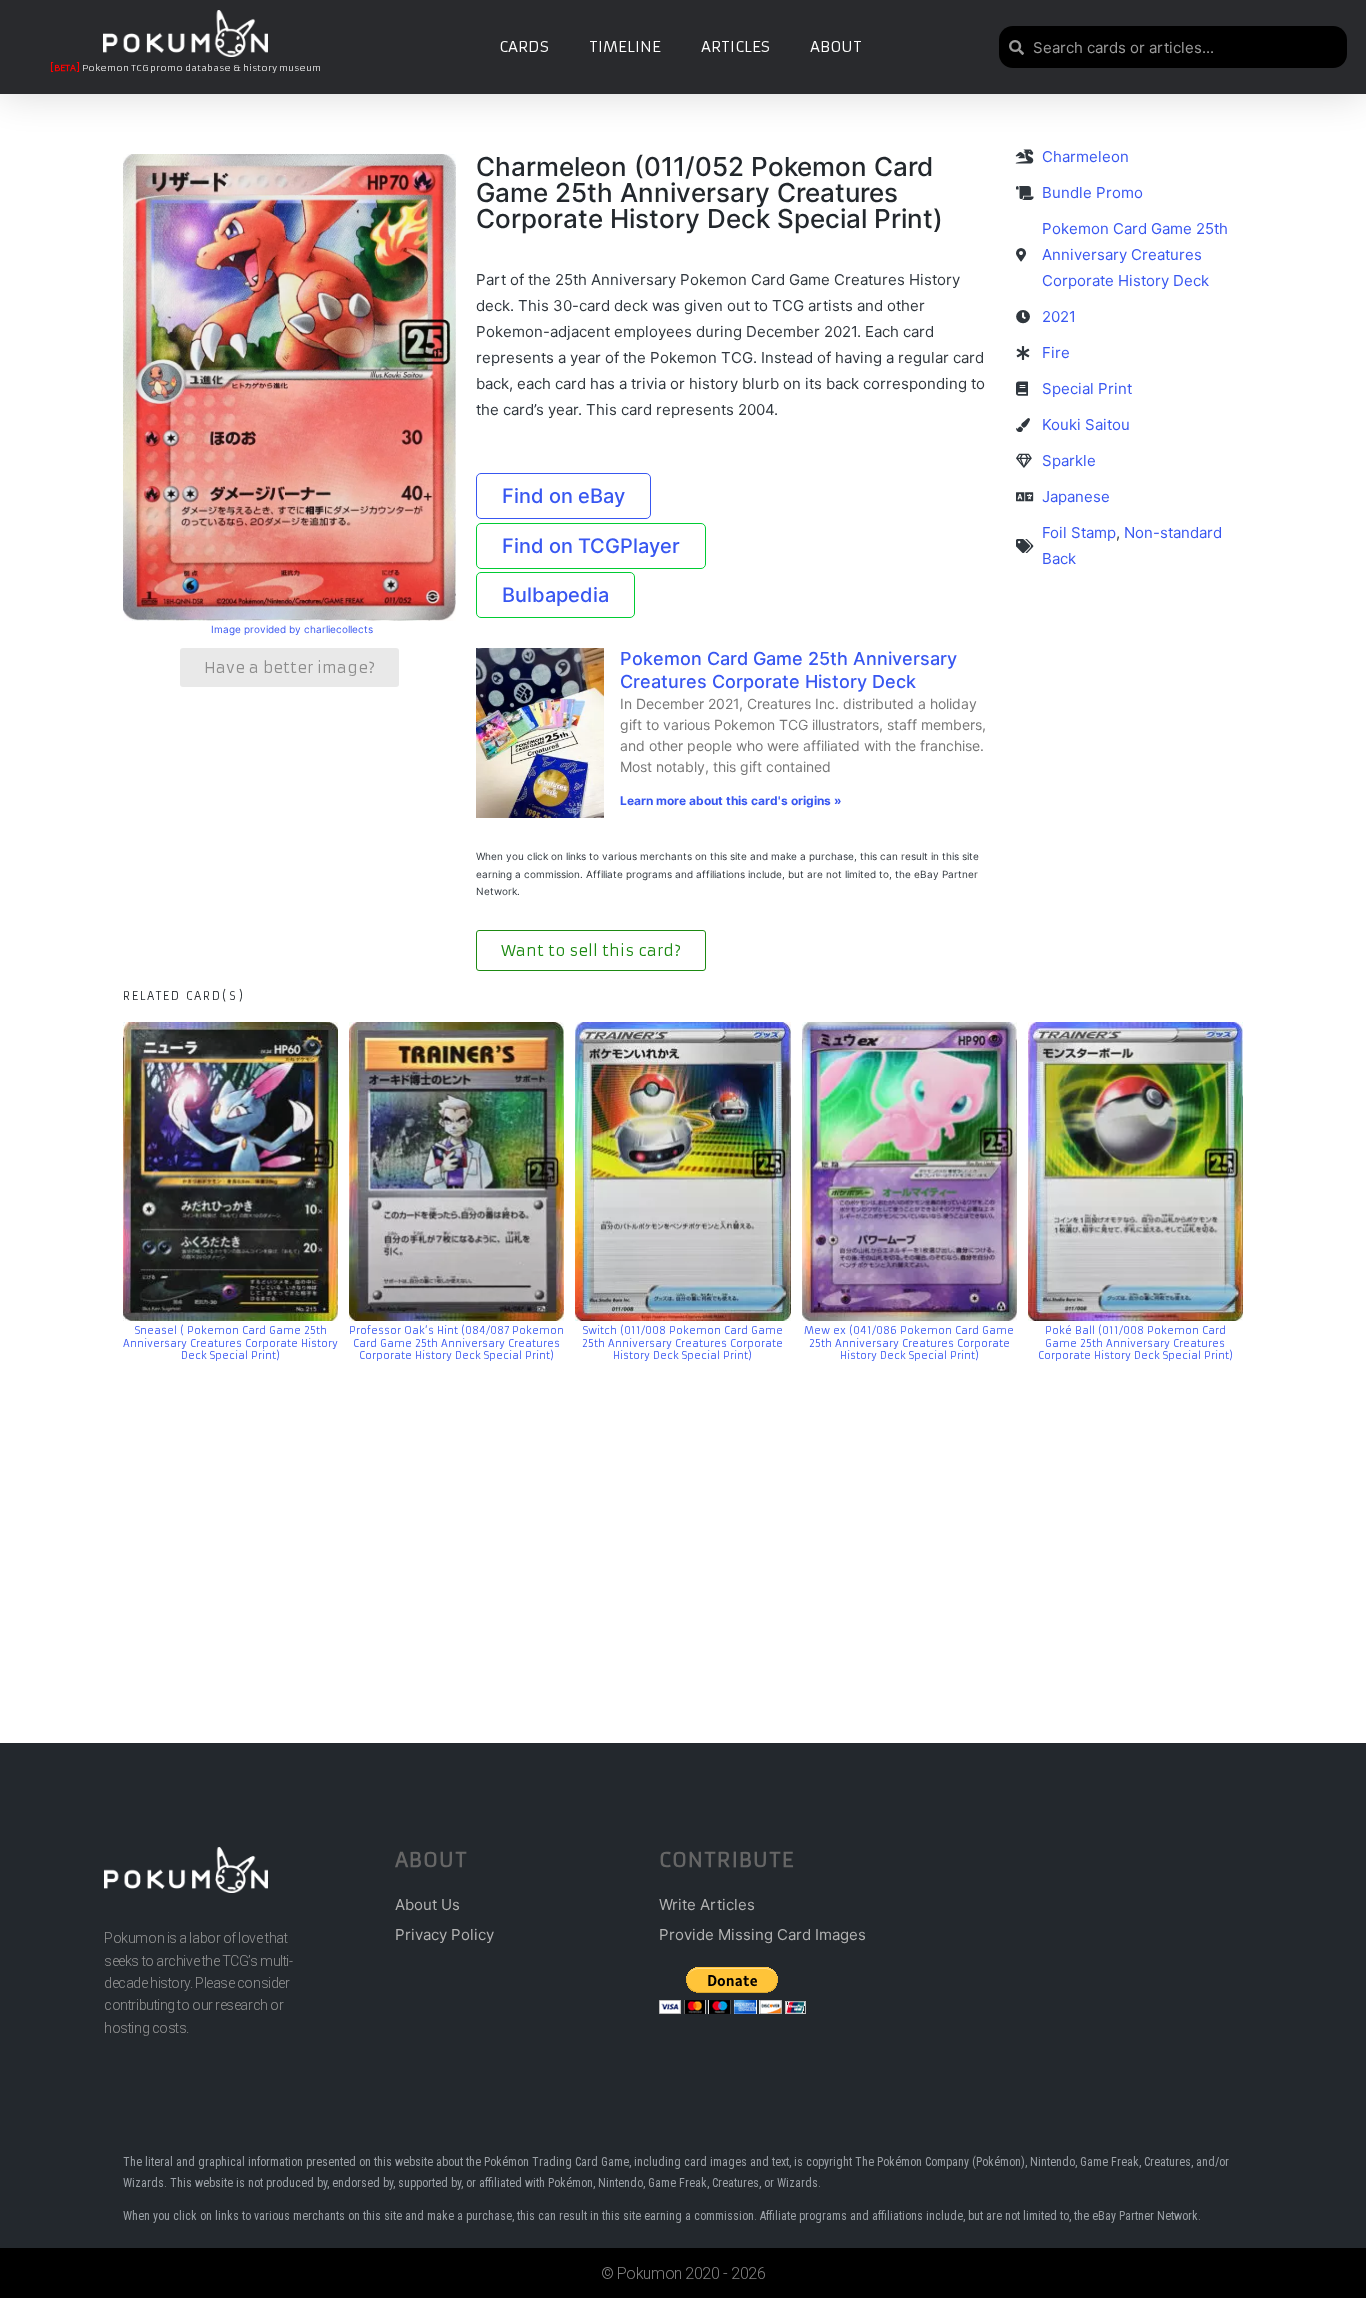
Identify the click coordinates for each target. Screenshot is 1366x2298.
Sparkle (1069, 460)
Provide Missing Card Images (762, 1934)
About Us (427, 1904)
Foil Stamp (1079, 532)
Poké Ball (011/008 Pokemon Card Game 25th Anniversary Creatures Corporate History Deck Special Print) (1135, 1343)
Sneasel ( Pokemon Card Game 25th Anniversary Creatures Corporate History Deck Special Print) (230, 1343)
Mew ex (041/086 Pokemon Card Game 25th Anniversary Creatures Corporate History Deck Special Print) (909, 1343)
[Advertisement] (683, 1523)
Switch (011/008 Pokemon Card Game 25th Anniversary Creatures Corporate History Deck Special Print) (682, 1343)
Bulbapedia (555, 595)
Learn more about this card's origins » (731, 800)
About (836, 46)
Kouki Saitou (1086, 424)
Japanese (1076, 496)
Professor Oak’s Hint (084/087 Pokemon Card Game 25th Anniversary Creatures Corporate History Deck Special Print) (456, 1343)
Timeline (625, 46)
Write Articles (707, 1904)
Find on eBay (563, 496)
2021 (1059, 316)
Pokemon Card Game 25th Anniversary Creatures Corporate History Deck (788, 670)
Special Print (1087, 388)
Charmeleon (1085, 156)
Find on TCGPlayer (591, 546)
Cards (524, 46)
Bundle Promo (1092, 192)
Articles (735, 46)
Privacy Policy (444, 1934)
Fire (1056, 352)
